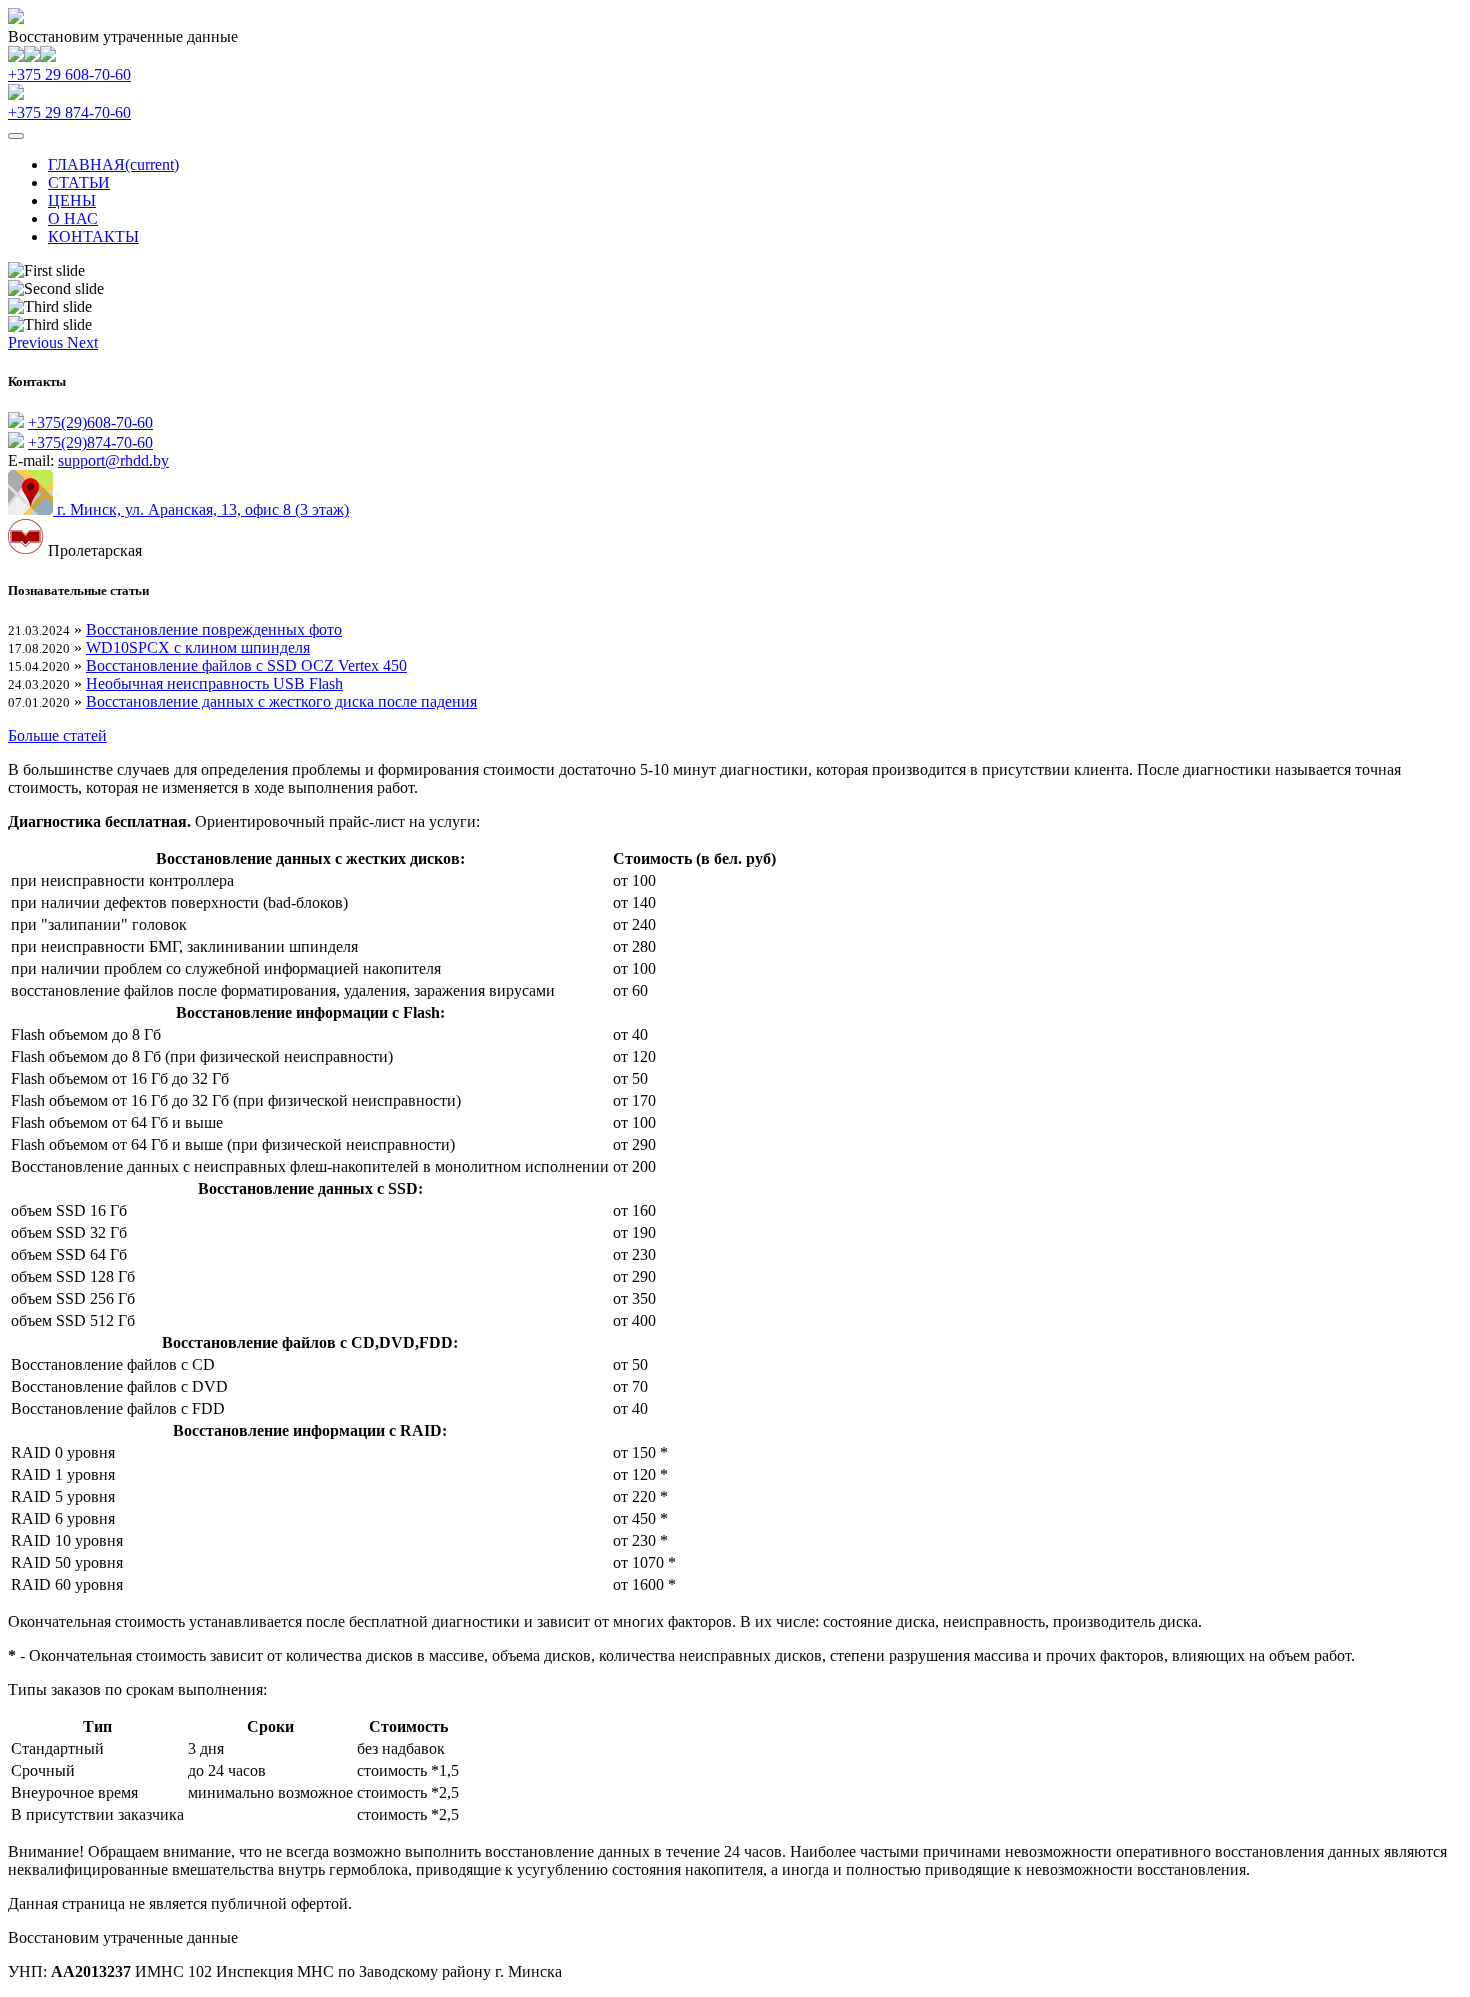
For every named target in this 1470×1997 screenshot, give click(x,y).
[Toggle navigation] (16, 136)
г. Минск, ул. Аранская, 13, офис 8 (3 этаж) (201, 509)
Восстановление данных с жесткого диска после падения (281, 701)
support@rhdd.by (113, 460)
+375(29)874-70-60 (90, 442)
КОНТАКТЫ (93, 236)
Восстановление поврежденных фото (214, 629)
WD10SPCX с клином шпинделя (198, 647)
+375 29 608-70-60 (69, 74)
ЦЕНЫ (72, 200)
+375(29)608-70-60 (90, 422)
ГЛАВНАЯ (113, 164)
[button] (37, 342)
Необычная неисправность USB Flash (214, 683)
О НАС (73, 218)
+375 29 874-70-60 (69, 112)
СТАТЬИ (79, 182)
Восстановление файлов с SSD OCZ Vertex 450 (246, 665)
